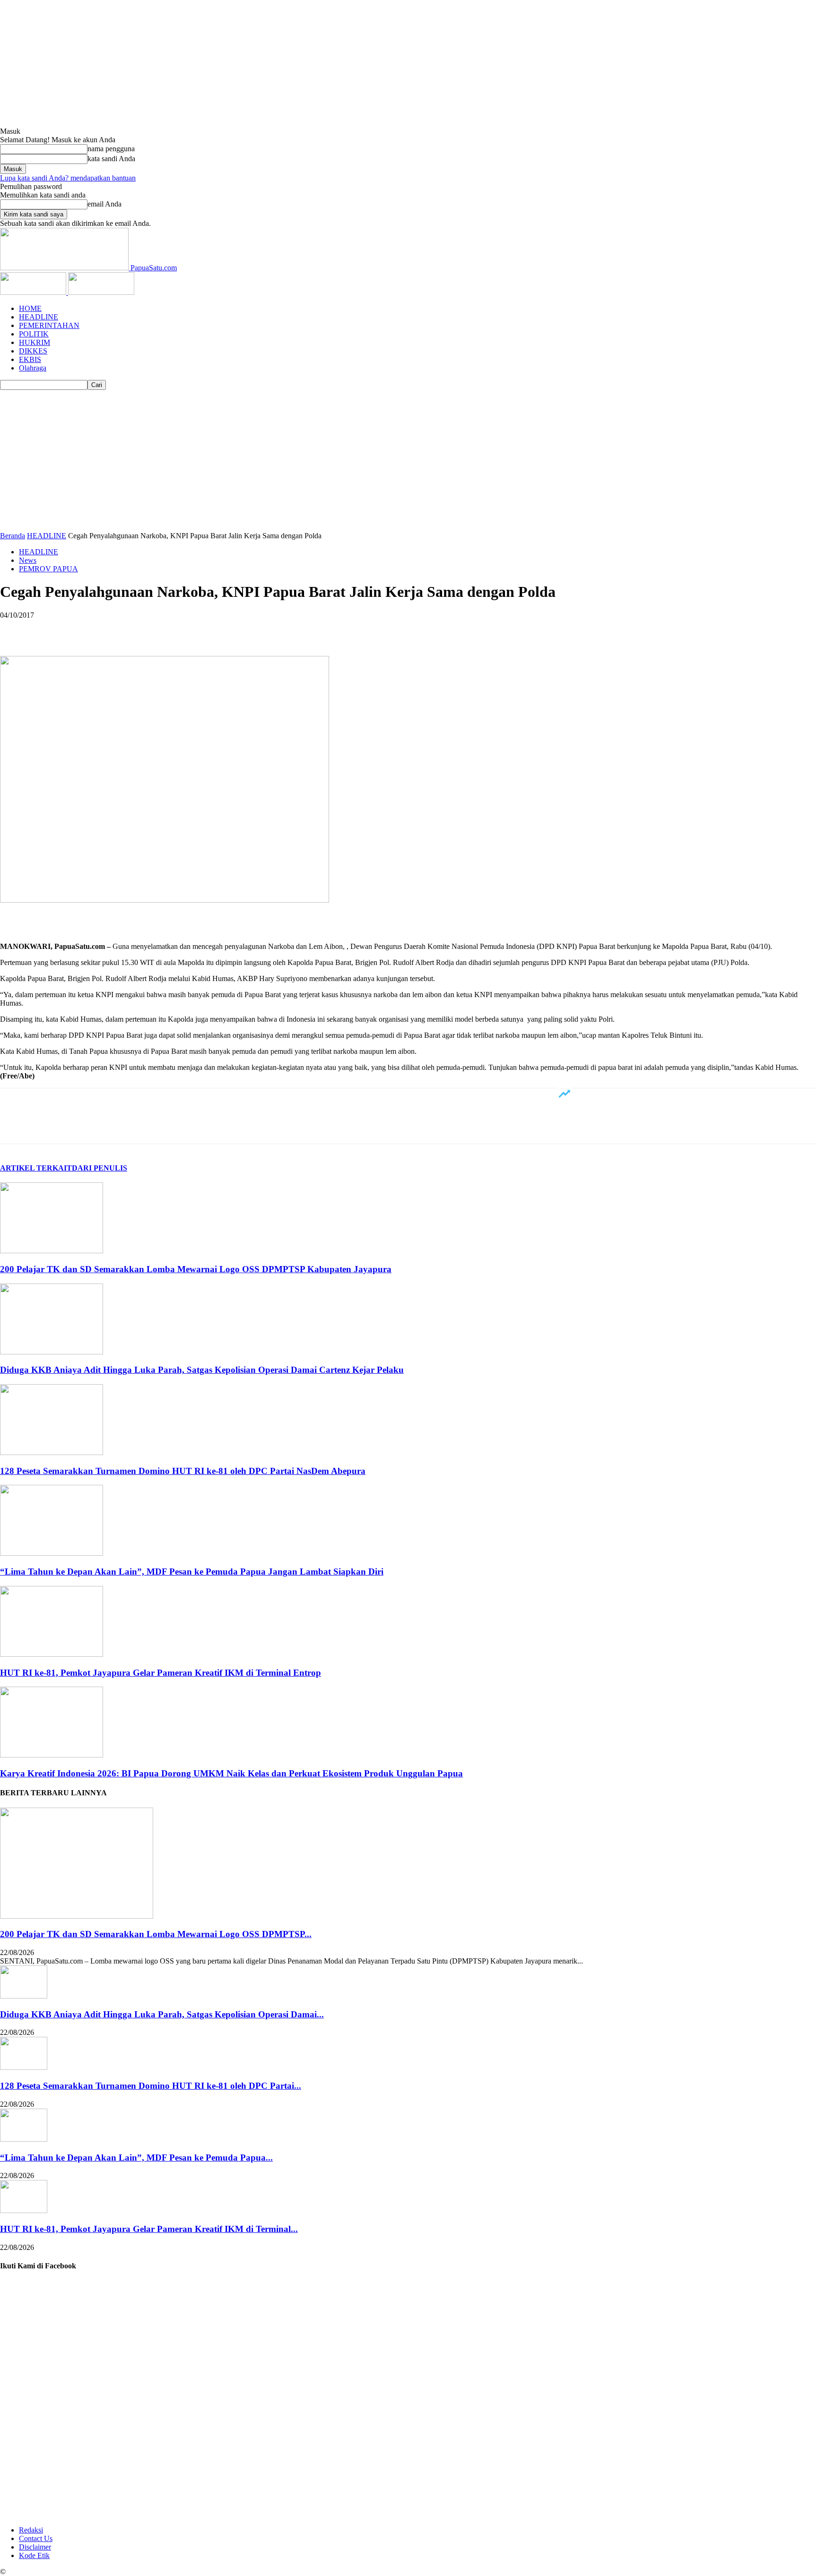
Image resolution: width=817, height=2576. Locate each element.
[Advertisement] (408, 461)
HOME (30, 308)
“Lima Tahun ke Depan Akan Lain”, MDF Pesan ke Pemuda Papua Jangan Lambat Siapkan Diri (192, 1572)
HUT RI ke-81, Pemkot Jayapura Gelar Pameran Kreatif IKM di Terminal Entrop (161, 1673)
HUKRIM (35, 342)
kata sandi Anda (111, 159)
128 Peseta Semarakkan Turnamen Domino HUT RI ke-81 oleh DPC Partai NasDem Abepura (183, 1471)
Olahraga (33, 368)
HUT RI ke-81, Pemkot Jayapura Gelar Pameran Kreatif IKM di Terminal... (149, 2229)
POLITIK (34, 334)
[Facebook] (16, 629)
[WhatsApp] (118, 629)
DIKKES (33, 351)
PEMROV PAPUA (48, 569)
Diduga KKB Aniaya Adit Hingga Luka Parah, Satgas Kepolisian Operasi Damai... (162, 2014)
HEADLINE (39, 317)
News (28, 560)
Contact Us (36, 2538)
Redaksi (31, 2530)
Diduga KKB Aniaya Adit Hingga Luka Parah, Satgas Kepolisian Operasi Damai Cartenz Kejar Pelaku (202, 1370)
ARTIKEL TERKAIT (36, 1168)
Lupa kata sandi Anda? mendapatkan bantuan (68, 178)
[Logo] (34, 292)
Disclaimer (35, 2547)
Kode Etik (34, 2555)
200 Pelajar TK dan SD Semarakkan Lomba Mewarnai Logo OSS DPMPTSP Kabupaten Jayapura (196, 1269)
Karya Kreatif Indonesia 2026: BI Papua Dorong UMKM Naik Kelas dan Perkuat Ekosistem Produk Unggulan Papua (231, 1773)
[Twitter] (50, 629)
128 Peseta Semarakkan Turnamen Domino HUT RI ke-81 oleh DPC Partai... (151, 2086)
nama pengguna (111, 149)
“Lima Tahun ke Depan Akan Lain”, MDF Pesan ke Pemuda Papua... (136, 2158)
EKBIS (30, 359)
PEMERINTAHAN (49, 325)
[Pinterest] (84, 629)
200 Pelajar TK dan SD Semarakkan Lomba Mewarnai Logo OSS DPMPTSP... (156, 1934)
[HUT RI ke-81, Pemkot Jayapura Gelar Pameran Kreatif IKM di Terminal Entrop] (52, 1654)
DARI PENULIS (100, 1168)
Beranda (13, 536)
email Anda (104, 204)
